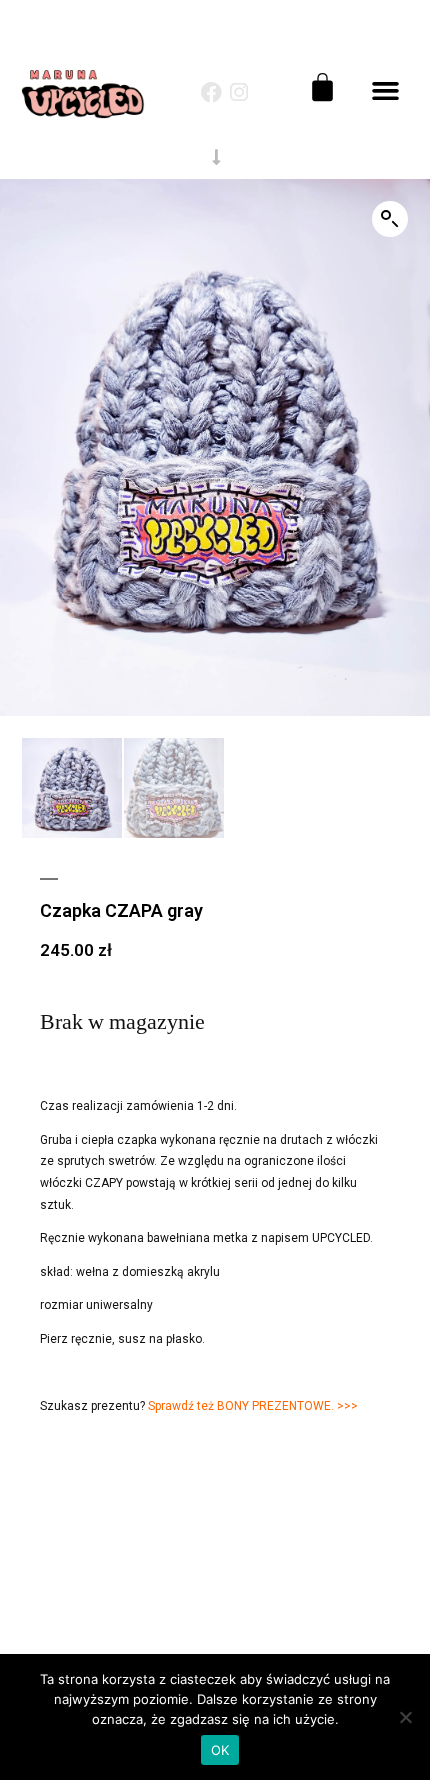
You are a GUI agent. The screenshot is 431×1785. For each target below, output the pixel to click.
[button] (386, 91)
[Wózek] (322, 87)
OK (220, 1750)
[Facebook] (211, 92)
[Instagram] (239, 92)
